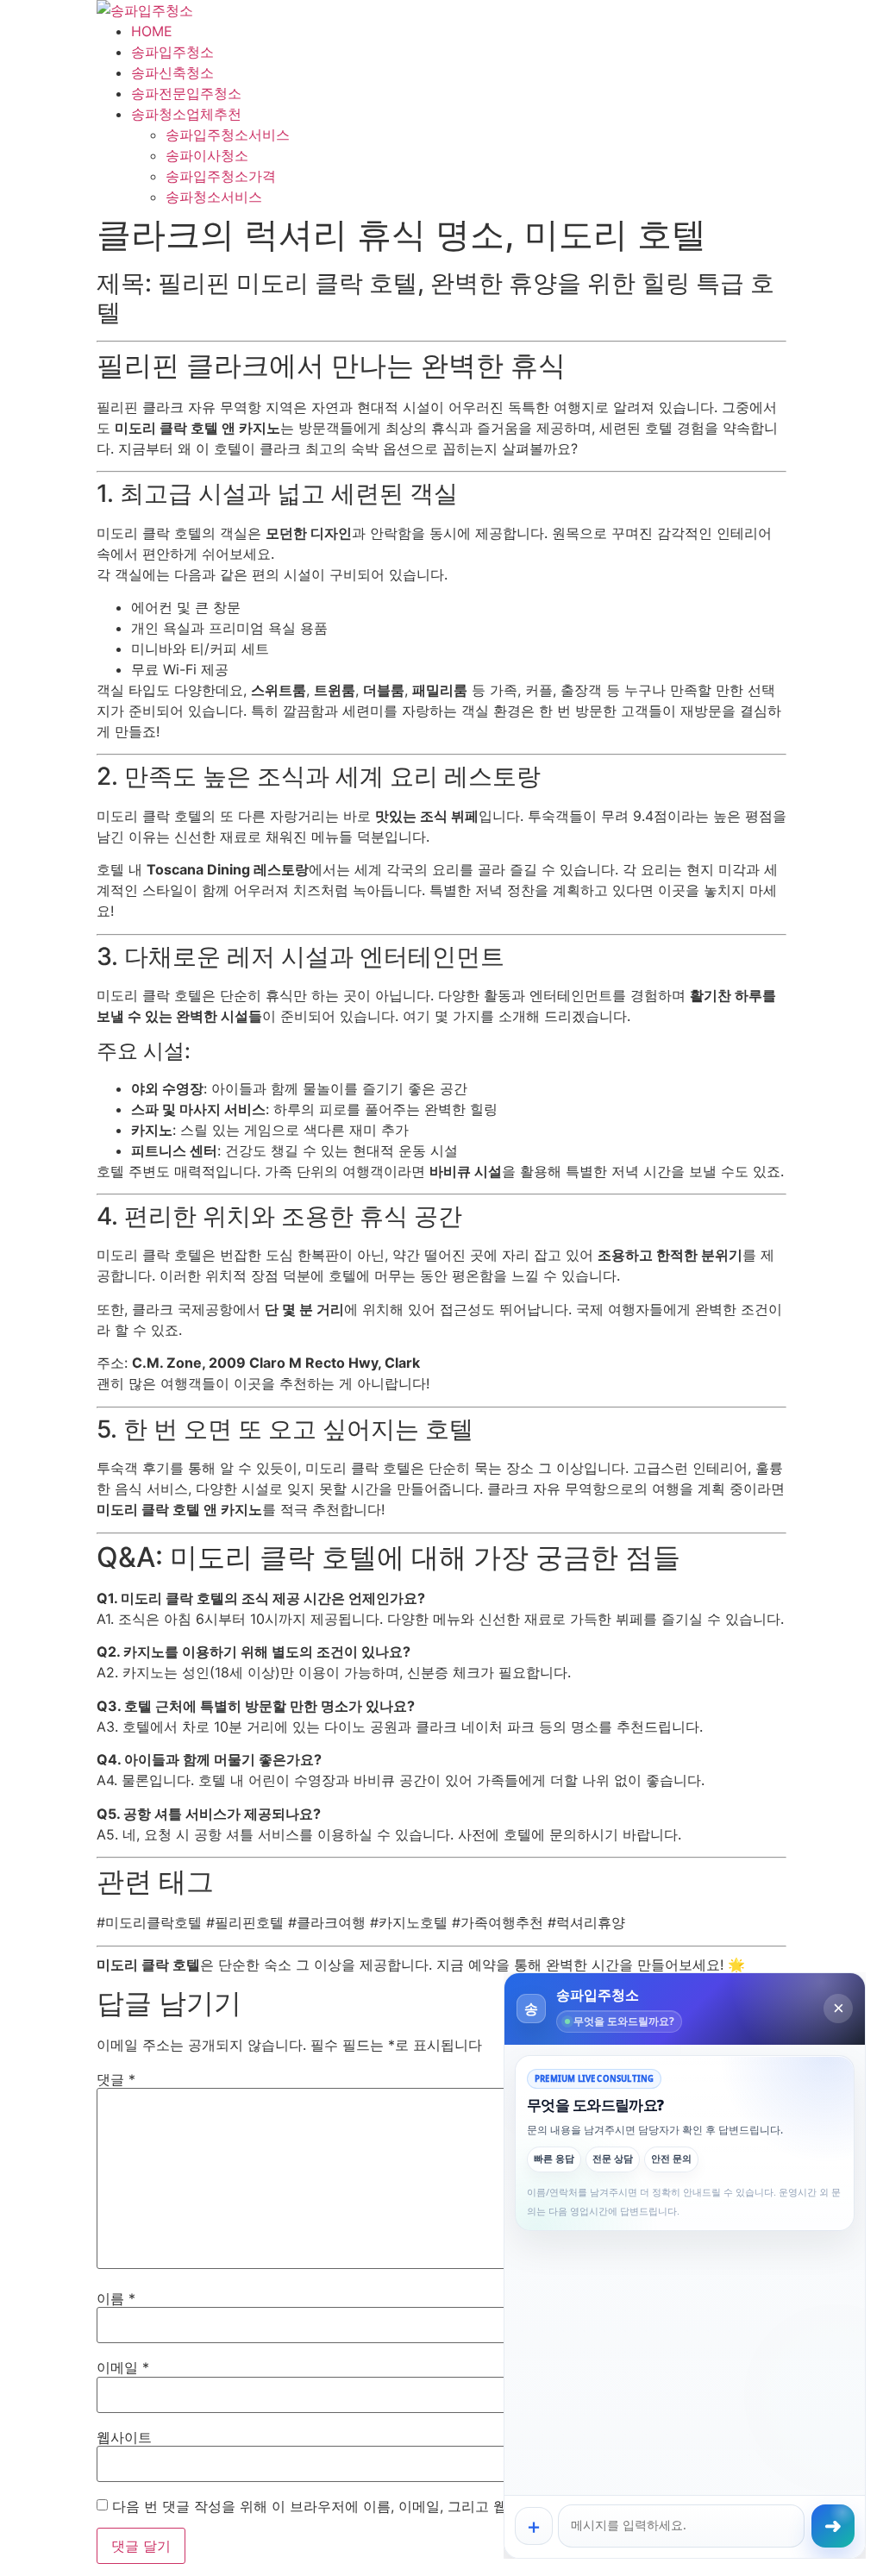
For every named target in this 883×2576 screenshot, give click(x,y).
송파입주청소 (172, 52)
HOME (152, 31)
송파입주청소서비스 (228, 135)
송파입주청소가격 (221, 176)
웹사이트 (124, 2437)
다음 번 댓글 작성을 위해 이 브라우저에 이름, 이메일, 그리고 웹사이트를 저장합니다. (376, 2506)
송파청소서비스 (214, 197)
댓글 (116, 2079)
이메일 (123, 2367)
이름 (116, 2298)
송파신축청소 (172, 72)
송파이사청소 (207, 155)
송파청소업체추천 (186, 114)
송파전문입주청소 (186, 93)
